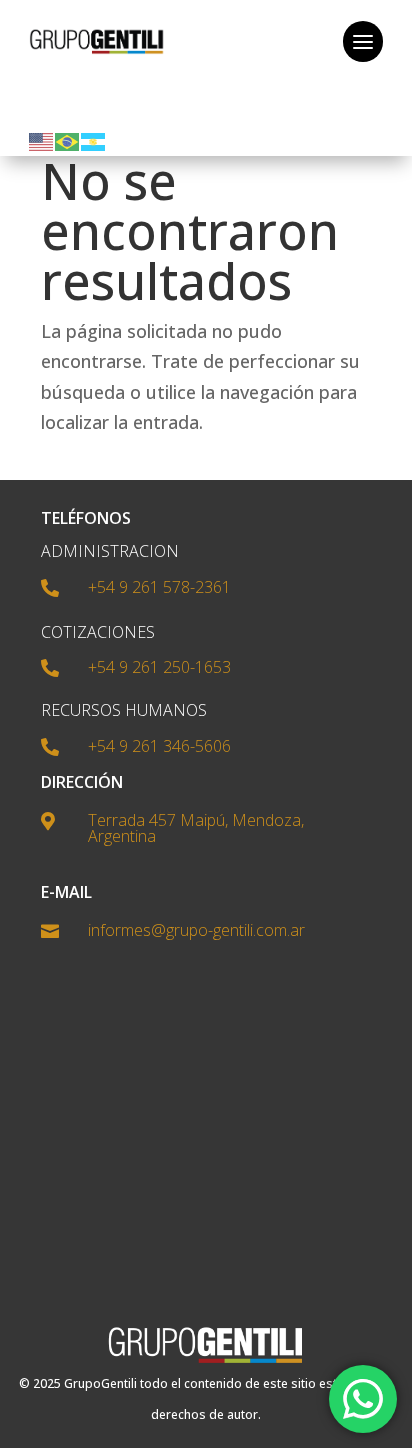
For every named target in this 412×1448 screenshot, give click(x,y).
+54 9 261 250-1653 (159, 667)
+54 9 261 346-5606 (159, 746)
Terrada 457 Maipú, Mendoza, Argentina (196, 828)
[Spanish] (94, 140)
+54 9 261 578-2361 (159, 587)
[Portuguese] (68, 140)
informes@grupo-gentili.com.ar (196, 930)
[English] (42, 140)
